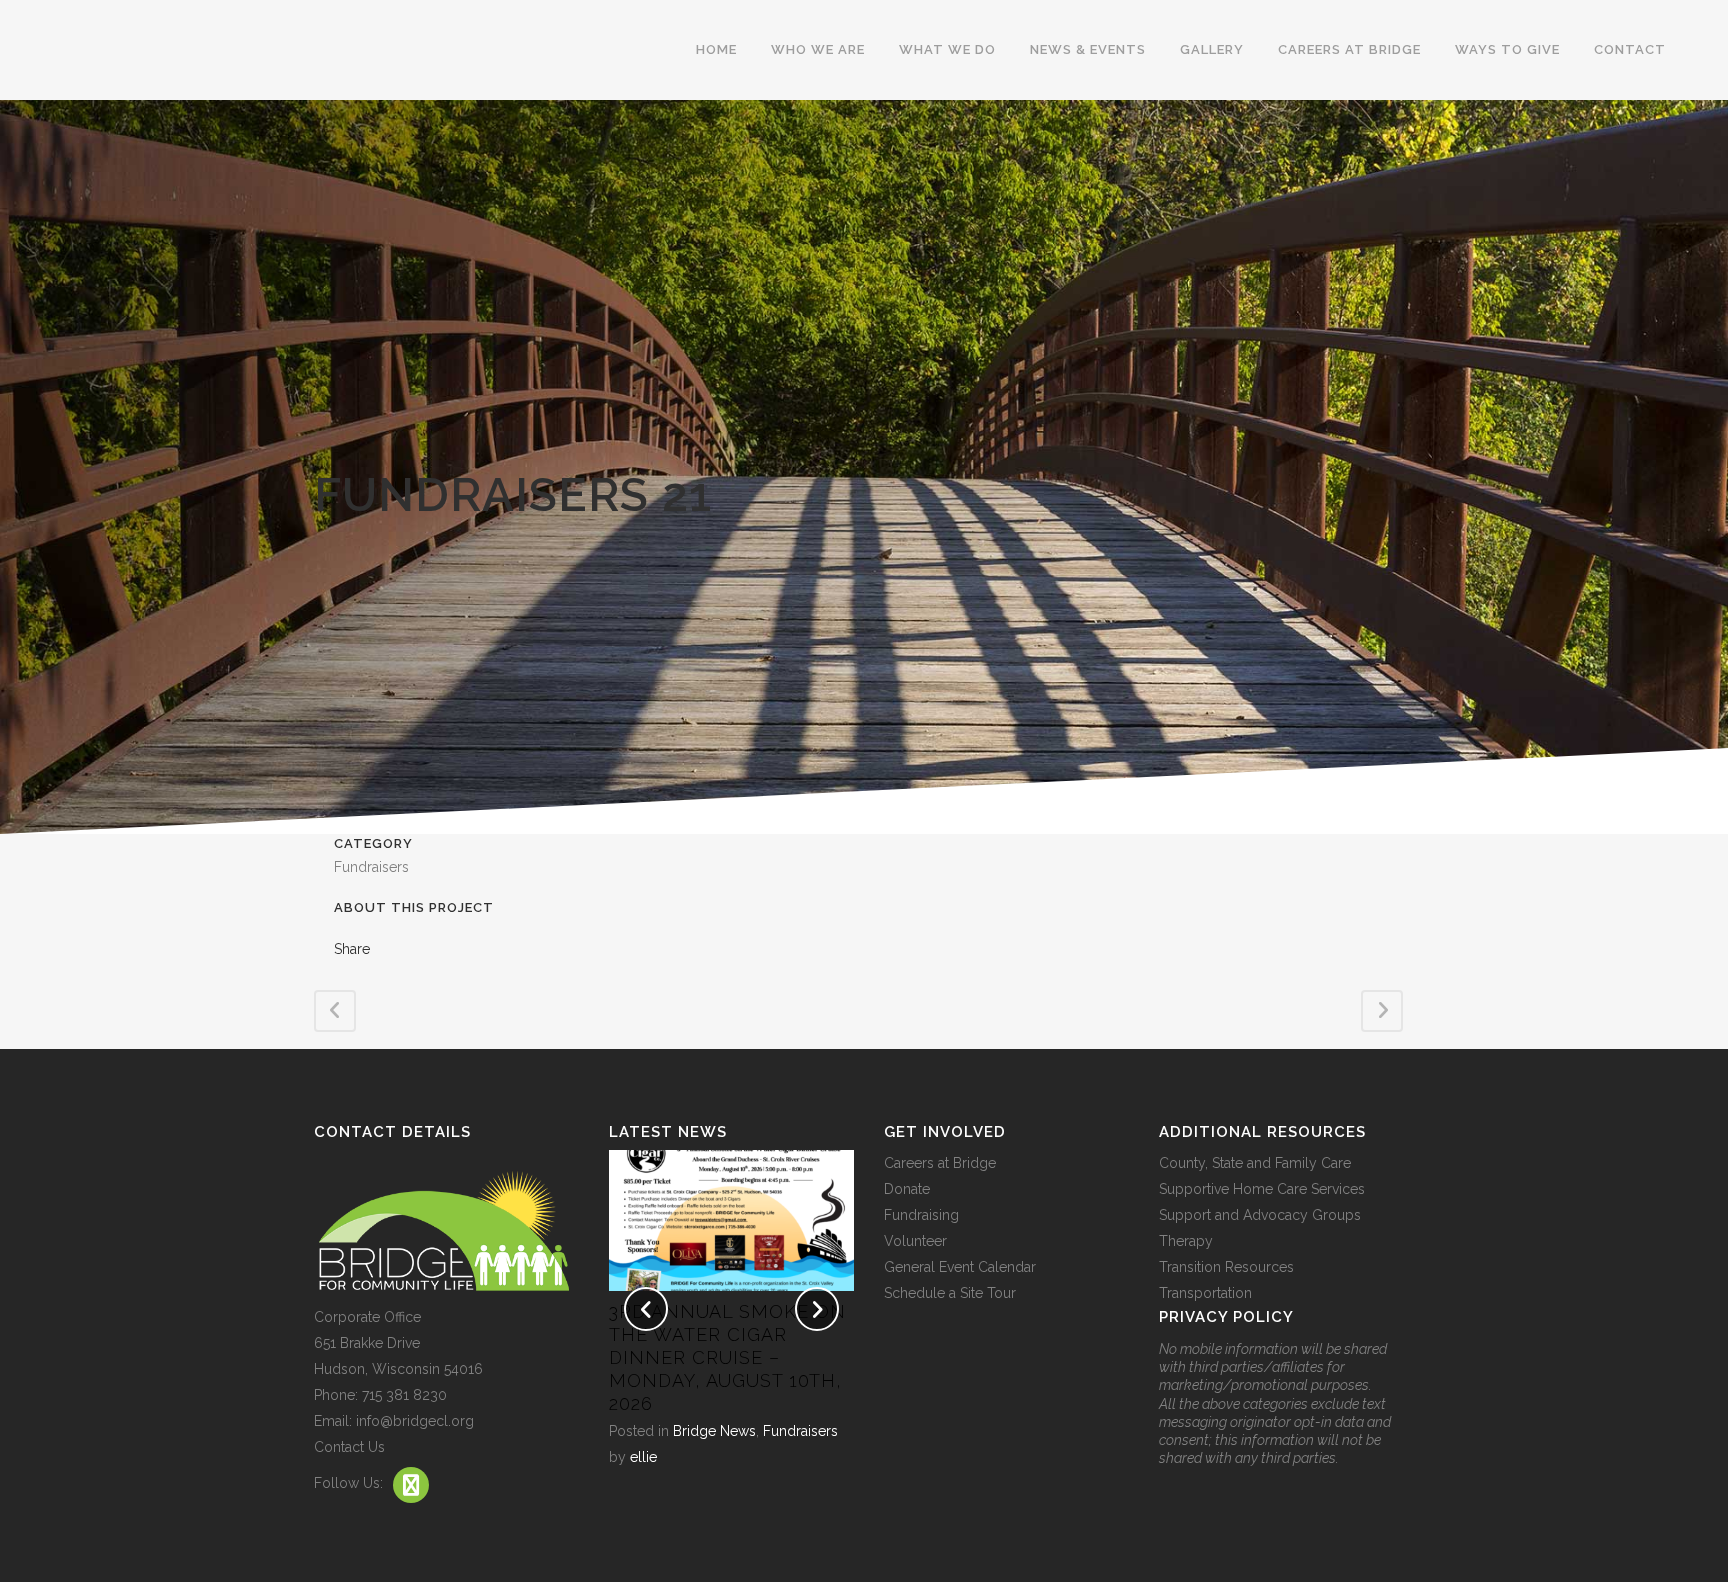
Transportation (1205, 1293)
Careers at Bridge (940, 1163)
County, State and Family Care (1255, 1163)
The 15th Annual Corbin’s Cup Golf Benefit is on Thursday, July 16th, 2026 (718, 1357)
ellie (643, 1457)
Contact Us (349, 1447)
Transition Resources (1226, 1267)
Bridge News (714, 1431)
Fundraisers (800, 1431)
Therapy (1186, 1241)
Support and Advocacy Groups (1260, 1215)
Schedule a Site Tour (950, 1293)
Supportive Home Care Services (1262, 1189)
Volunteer (915, 1241)
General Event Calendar (960, 1267)
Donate (907, 1189)
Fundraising (921, 1215)
